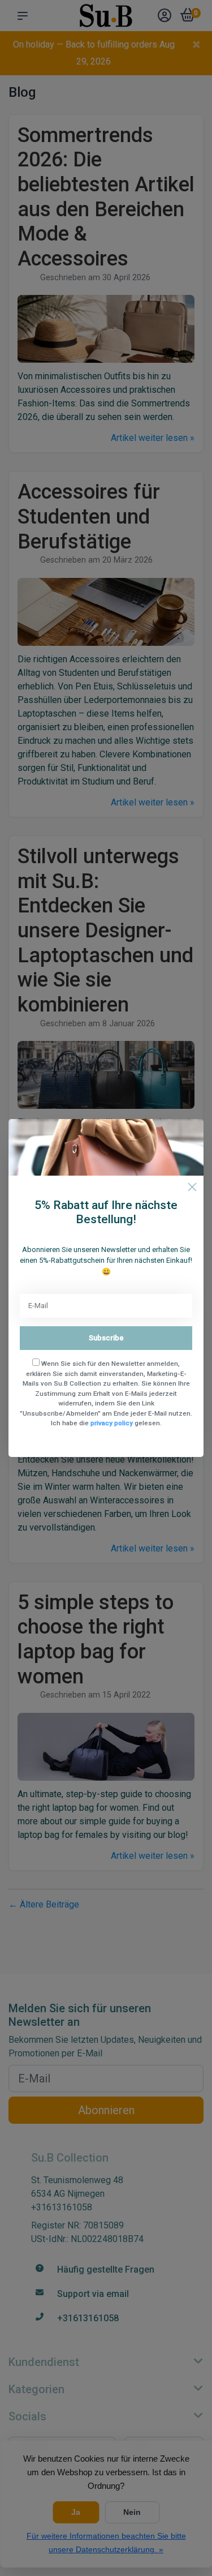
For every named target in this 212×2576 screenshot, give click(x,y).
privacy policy (112, 1423)
